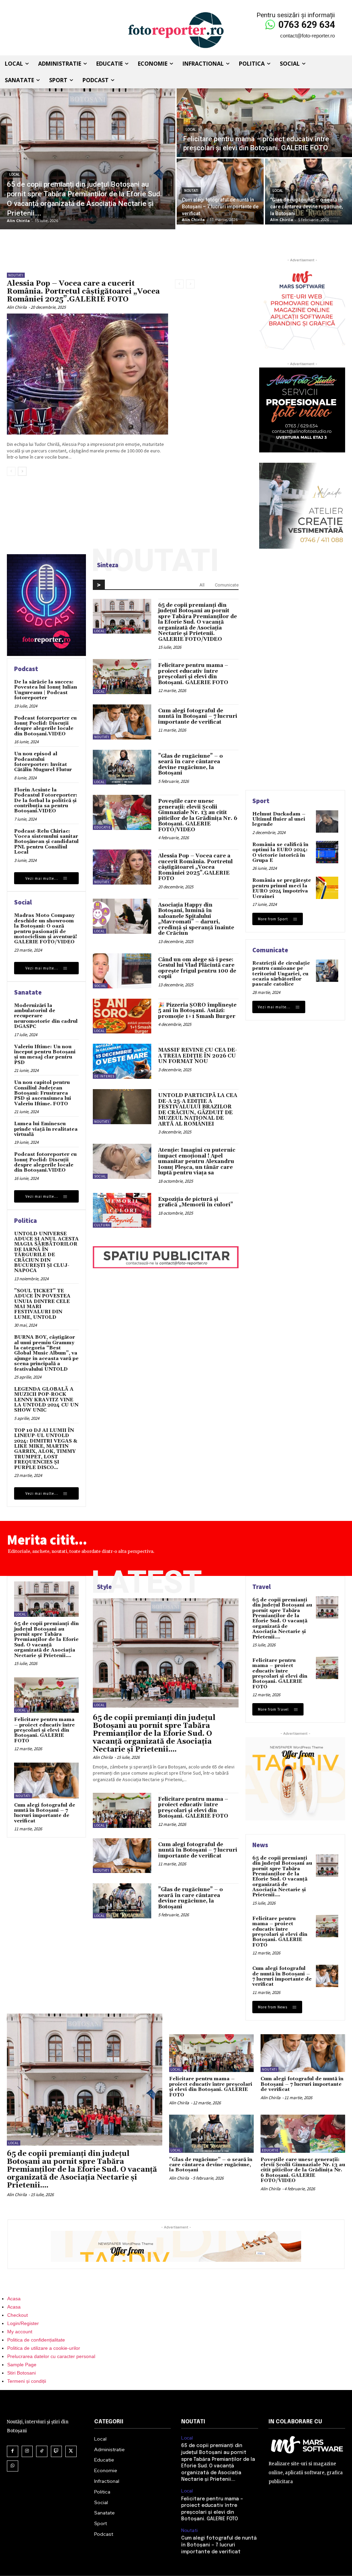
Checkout (18, 2315)
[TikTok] (42, 2451)
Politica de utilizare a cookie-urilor (44, 2348)
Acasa (14, 2299)
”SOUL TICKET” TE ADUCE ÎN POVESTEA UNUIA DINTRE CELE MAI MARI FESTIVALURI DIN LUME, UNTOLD (42, 1304)
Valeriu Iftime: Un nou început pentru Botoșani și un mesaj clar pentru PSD (45, 1055)
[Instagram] (27, 2451)
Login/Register (23, 2323)
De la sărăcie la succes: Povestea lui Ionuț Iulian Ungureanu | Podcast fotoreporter (46, 690)
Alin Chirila (17, 307)
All (202, 585)
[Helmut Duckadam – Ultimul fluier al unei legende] (327, 821)
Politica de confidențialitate (36, 2340)
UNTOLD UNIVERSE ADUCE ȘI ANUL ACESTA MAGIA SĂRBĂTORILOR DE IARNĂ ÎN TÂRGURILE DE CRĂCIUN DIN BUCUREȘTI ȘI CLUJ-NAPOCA (46, 1252)
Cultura (102, 1225)
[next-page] (22, 471)
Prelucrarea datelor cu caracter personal (51, 2356)
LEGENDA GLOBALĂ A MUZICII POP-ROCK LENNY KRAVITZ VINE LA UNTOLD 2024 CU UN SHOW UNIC (46, 1400)
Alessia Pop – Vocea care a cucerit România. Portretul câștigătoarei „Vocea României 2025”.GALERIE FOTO (83, 292)
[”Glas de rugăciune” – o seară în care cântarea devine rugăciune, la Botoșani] (309, 191)
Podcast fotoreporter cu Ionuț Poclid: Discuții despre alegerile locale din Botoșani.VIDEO (45, 726)
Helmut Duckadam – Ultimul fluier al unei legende (279, 819)
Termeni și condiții (27, 2381)
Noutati (191, 191)
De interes (104, 1076)
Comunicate (227, 585)
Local (14, 174)
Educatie (102, 827)
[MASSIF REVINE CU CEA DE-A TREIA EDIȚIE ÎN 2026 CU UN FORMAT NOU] (122, 1061)
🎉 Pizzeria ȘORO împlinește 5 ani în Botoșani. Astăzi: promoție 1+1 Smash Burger (197, 1011)
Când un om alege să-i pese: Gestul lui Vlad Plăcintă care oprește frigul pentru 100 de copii (197, 968)
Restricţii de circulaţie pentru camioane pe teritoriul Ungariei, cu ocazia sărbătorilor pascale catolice (281, 974)
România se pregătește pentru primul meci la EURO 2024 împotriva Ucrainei (282, 888)
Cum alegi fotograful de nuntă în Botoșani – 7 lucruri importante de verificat (198, 716)
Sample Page (22, 2365)
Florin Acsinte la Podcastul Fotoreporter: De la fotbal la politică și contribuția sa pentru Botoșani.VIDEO (46, 801)
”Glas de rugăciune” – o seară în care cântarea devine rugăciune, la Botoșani (190, 765)
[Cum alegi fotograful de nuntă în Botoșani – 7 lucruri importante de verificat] (220, 191)
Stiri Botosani (21, 2373)
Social (100, 986)
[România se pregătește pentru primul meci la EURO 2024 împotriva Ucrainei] (327, 888)
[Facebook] (13, 2451)
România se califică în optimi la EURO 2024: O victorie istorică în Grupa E (280, 853)
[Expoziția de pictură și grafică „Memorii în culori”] (122, 1210)
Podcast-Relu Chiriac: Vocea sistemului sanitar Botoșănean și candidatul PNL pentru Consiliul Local (46, 842)
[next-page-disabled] (190, 284)
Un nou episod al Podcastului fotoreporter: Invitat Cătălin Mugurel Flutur (43, 762)
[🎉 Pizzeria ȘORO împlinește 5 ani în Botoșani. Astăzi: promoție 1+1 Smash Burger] (122, 1016)
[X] (71, 2451)
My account (20, 2332)
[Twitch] (57, 2451)
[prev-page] (11, 471)
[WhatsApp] (13, 2466)
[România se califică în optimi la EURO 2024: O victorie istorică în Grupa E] (327, 852)
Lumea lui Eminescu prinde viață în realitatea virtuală (46, 1129)
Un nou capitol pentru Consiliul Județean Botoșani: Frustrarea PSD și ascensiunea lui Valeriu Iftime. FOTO (43, 1093)
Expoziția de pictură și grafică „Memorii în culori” (196, 1202)
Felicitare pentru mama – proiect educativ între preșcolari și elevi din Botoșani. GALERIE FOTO (193, 674)
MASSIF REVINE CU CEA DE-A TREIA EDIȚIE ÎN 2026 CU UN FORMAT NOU (198, 1056)
